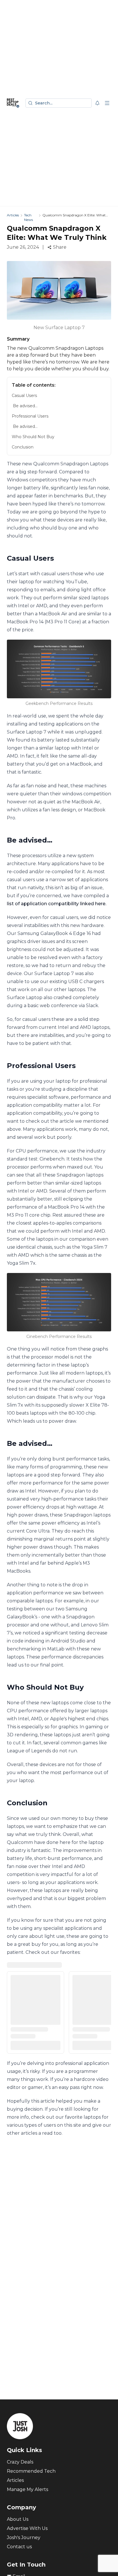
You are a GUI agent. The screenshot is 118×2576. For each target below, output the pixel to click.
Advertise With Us (27, 2528)
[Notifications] (97, 103)
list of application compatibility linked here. (57, 904)
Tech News (28, 217)
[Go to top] (107, 2563)
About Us (18, 2519)
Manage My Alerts (27, 2489)
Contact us (19, 2547)
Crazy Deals (20, 2462)
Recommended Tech (31, 2471)
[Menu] (107, 103)
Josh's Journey (24, 2538)
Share (60, 247)
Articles (13, 215)
